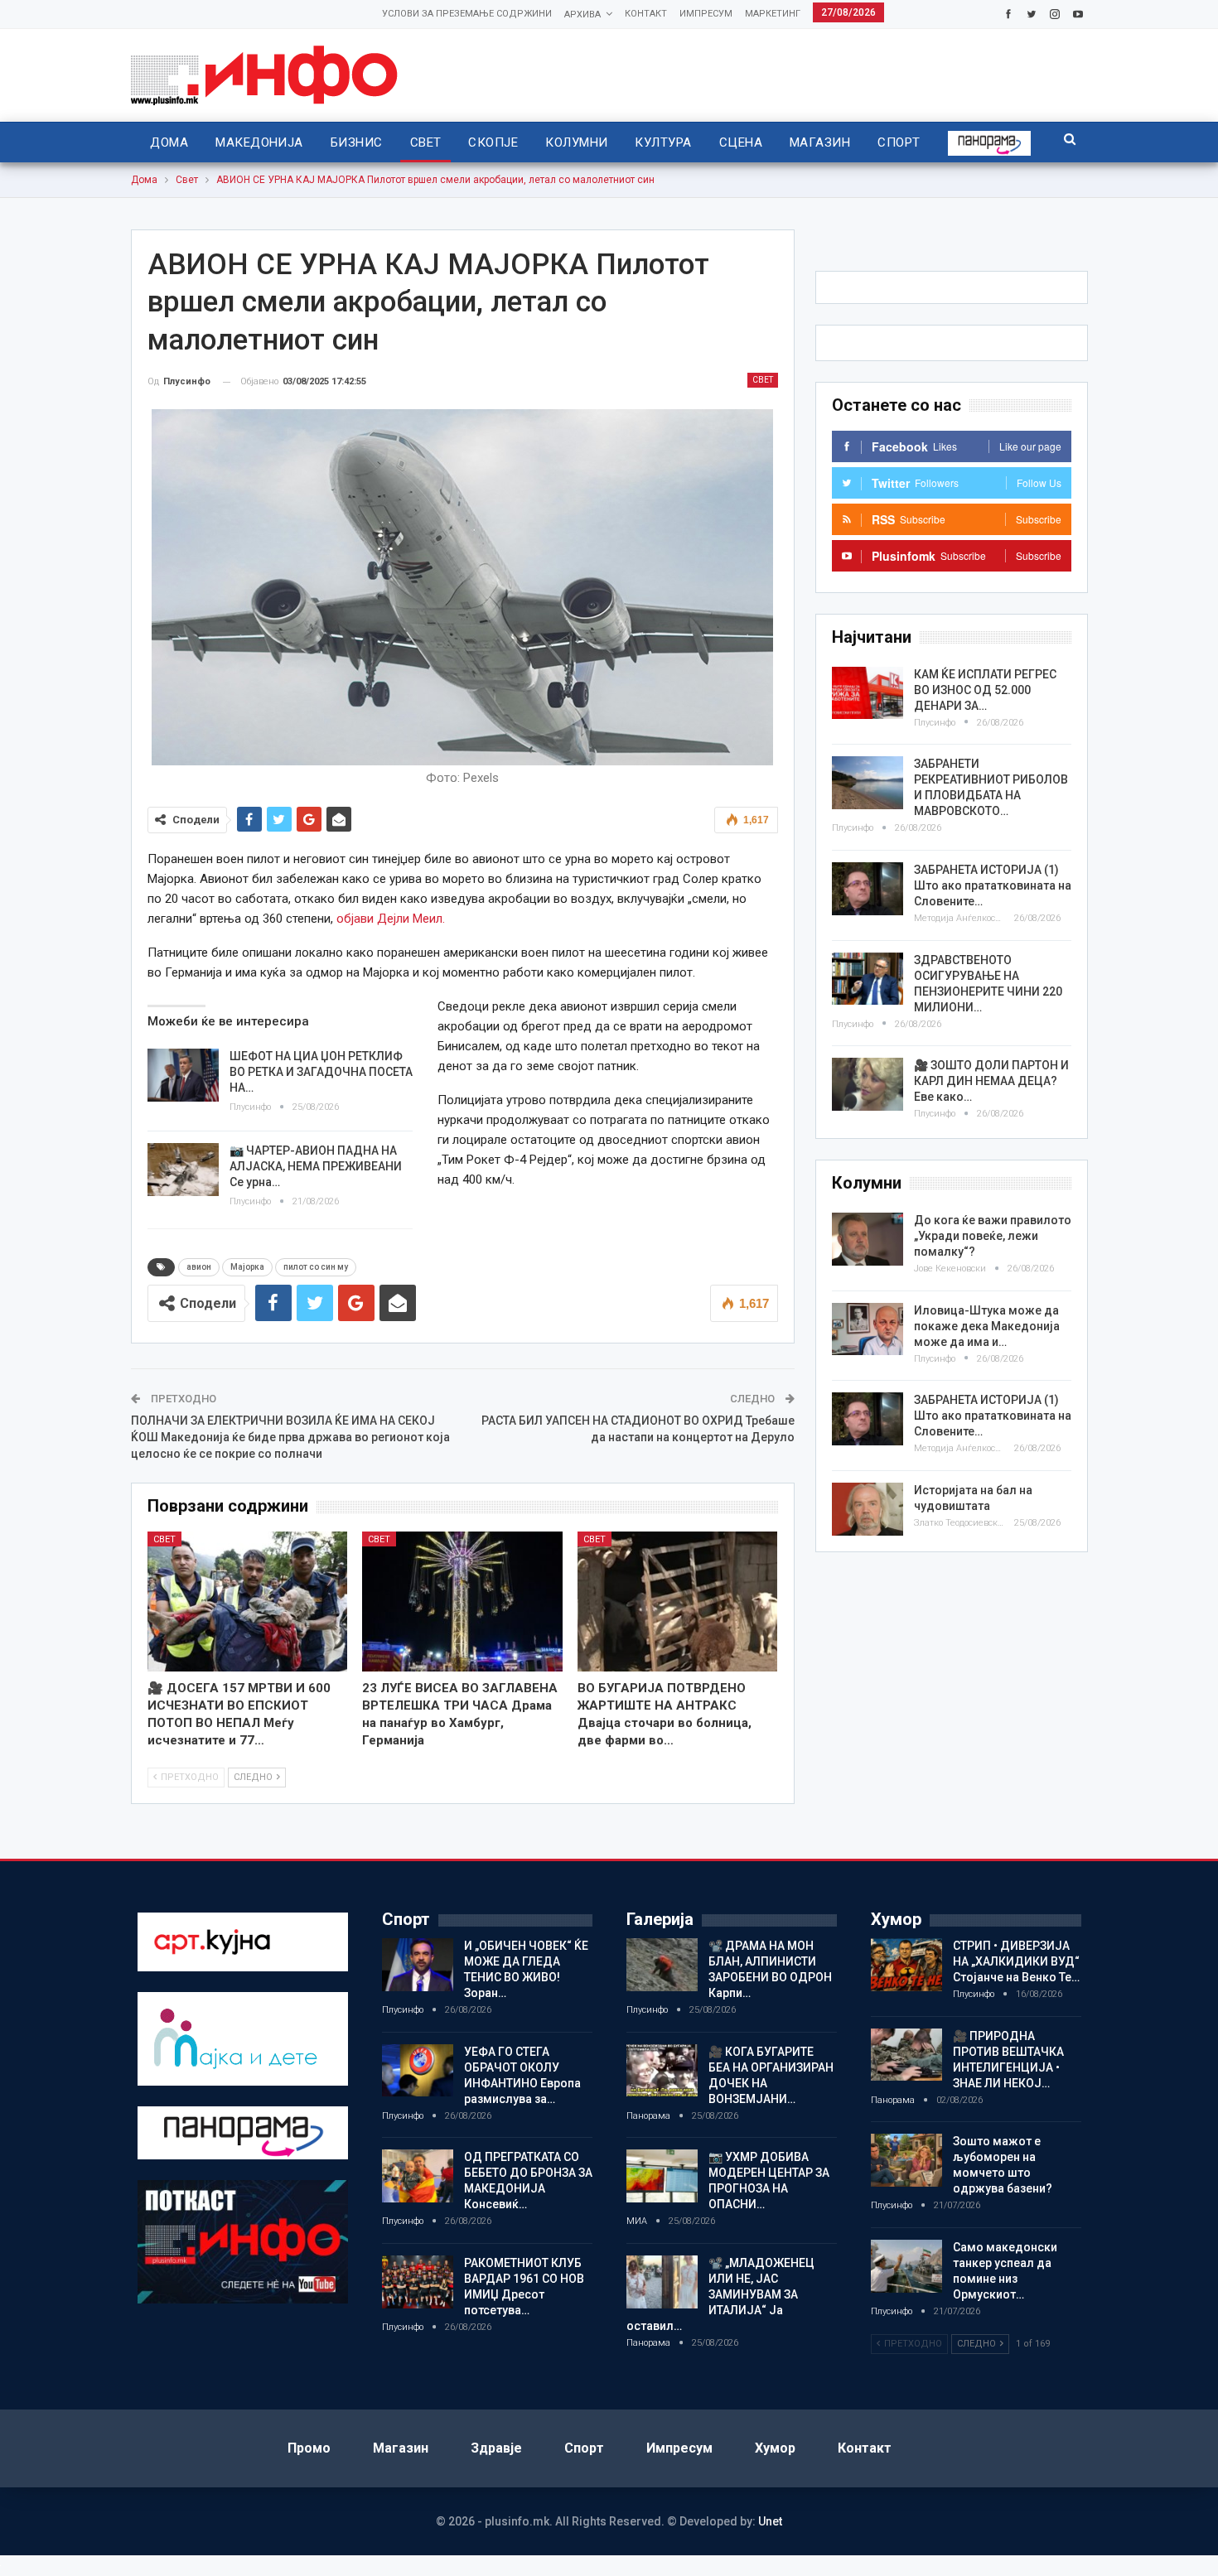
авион (199, 1267)
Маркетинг (773, 14)
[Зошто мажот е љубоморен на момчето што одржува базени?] (906, 2160)
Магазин (820, 142)
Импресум (706, 14)
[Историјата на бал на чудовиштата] (868, 1509)
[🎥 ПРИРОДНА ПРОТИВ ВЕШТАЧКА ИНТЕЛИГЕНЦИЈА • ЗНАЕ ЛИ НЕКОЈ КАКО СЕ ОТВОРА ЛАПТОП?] (906, 2055)
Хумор (775, 2448)
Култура (663, 142)
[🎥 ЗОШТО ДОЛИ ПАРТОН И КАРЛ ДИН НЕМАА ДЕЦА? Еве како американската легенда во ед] (868, 1084)
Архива (582, 14)
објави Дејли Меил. (391, 919)
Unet (770, 2521)
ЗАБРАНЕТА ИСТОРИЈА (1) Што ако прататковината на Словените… (993, 885)
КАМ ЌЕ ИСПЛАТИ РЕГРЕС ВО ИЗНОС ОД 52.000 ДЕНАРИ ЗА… (985, 690)
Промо (309, 2448)
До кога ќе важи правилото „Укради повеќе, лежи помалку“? (993, 1236)
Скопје (493, 142)
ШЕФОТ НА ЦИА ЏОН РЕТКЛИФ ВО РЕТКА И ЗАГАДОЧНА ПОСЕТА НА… (321, 1072)
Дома (169, 142)
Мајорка (247, 1267)
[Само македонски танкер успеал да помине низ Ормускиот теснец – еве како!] (906, 2266)
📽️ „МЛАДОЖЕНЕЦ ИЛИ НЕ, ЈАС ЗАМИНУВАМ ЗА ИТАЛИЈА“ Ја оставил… (720, 2294)
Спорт (899, 142)
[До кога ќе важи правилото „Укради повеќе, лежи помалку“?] (868, 1239)
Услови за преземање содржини (467, 14)
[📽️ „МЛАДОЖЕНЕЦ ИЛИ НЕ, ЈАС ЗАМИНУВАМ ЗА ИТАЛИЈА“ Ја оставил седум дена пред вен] (662, 2282)
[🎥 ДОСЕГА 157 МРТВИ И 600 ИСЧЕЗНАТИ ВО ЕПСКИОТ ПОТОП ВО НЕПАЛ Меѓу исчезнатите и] (248, 1602)
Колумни (576, 142)
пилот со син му (316, 1267)
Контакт (646, 14)
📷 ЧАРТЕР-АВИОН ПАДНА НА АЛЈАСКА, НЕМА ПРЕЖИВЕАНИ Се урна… (316, 1166)
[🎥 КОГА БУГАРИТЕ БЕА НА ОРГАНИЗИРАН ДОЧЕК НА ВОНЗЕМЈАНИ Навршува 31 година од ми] (662, 2071)
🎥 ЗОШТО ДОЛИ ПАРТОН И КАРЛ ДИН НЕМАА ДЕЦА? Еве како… (991, 1081)
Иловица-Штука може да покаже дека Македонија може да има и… (987, 1326)
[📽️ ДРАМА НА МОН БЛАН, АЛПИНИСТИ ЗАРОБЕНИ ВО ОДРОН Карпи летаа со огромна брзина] (662, 1965)
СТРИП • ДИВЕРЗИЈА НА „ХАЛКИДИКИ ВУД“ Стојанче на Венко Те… (1016, 1961)
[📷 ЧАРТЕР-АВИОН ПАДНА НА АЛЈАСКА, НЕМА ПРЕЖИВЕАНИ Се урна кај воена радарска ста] (183, 1170)
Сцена (741, 142)
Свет (426, 142)
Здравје (496, 2448)
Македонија (259, 142)
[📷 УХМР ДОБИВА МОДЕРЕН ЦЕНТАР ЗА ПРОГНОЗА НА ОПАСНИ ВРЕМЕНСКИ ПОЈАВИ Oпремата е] (662, 2176)
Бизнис (357, 142)
